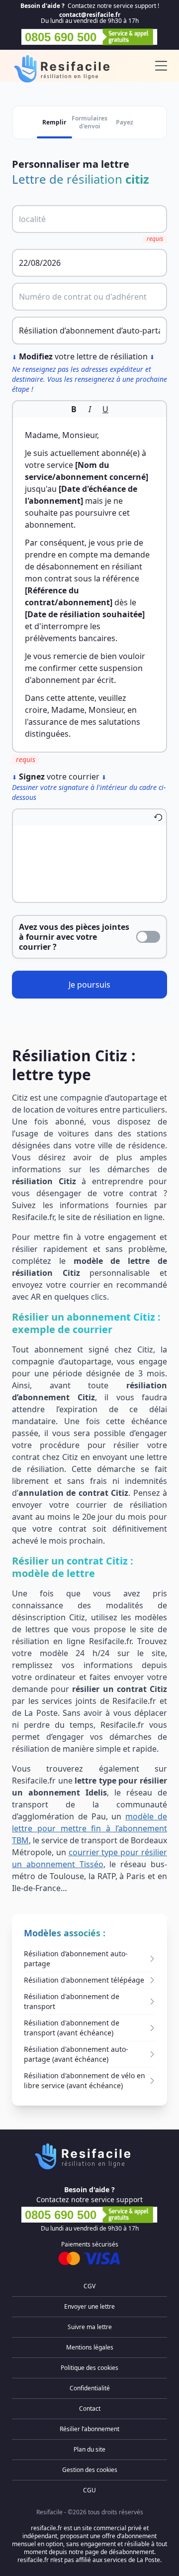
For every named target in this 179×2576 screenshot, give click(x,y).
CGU (89, 2490)
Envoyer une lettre (89, 2306)
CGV (89, 2286)
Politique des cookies (89, 2368)
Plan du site (89, 2449)
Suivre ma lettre (90, 2327)
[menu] (161, 66)
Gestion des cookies (90, 2470)
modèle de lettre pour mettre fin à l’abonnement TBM (89, 1828)
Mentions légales (90, 2347)
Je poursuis (89, 985)
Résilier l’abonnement (89, 2429)
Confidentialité (90, 2388)
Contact (90, 2408)
